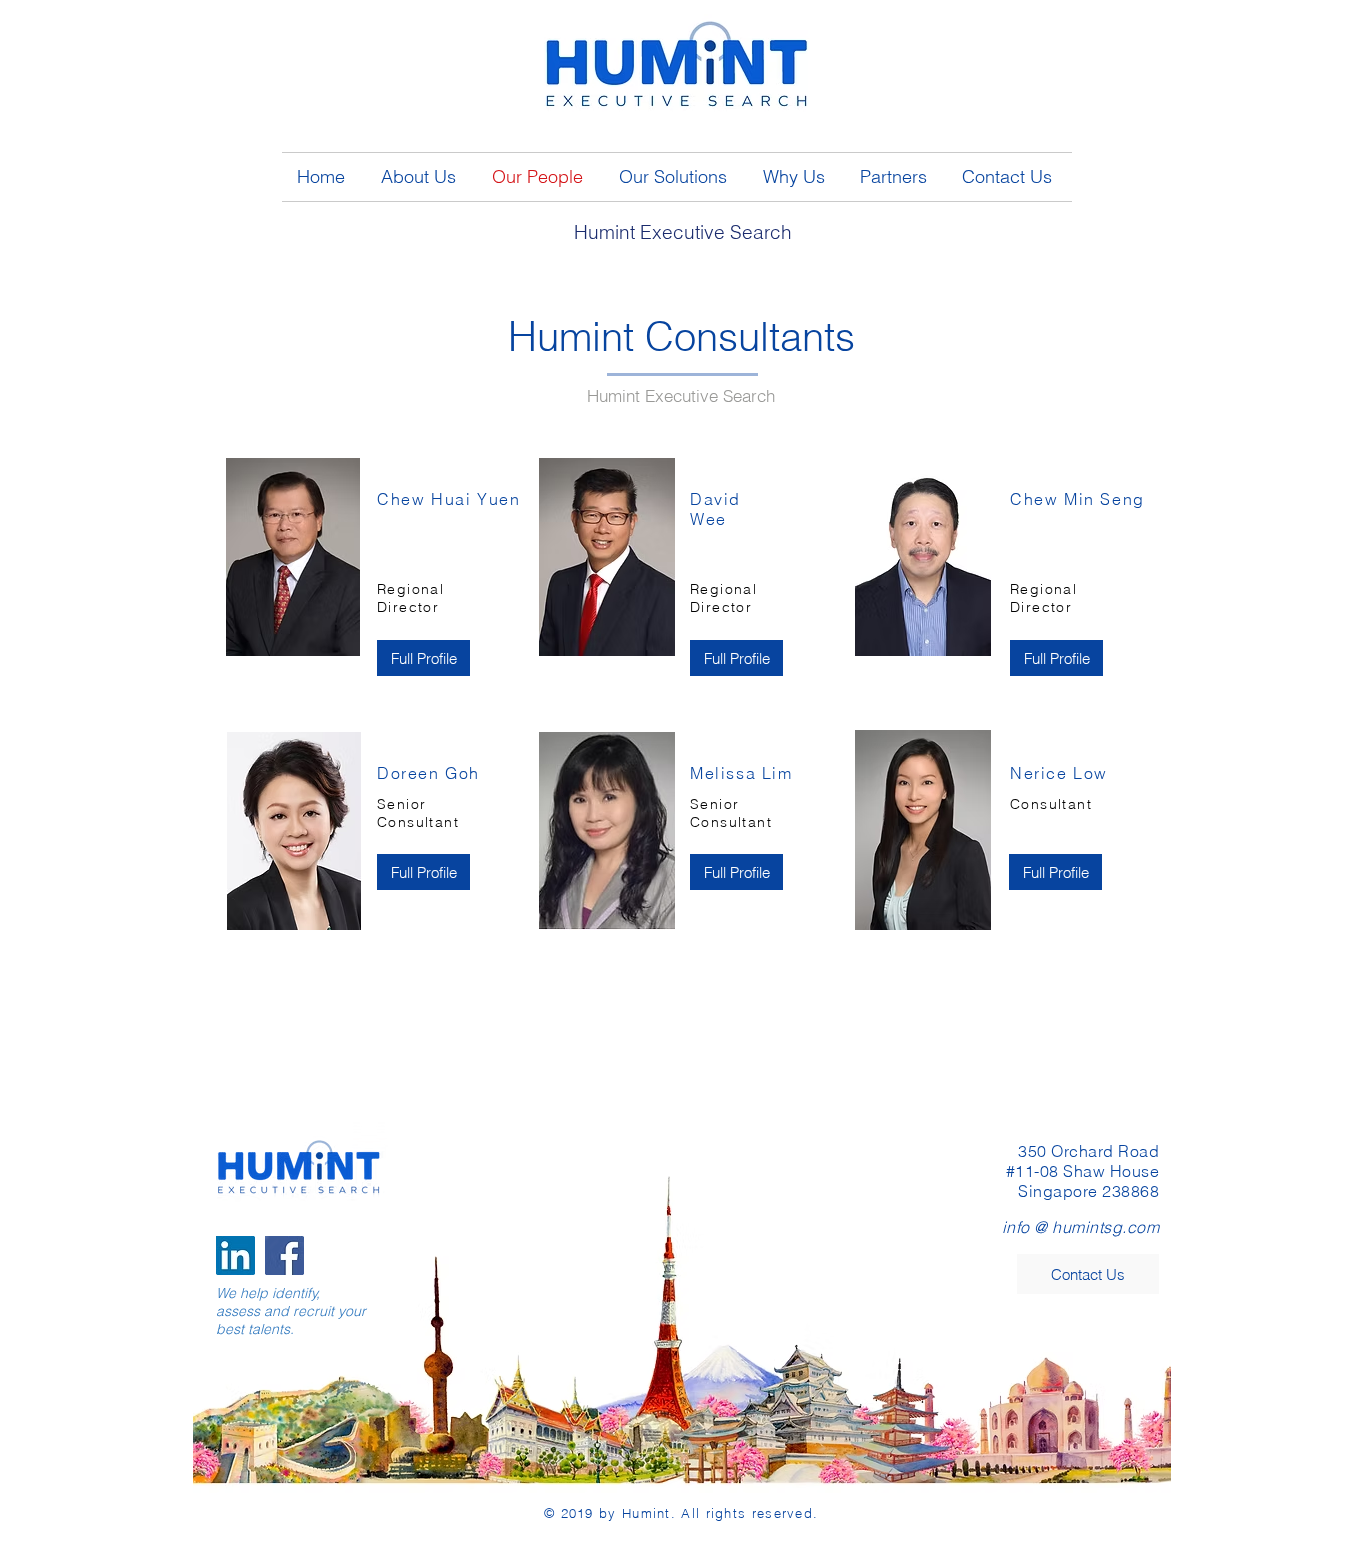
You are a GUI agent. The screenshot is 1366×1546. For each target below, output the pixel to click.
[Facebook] (284, 1255)
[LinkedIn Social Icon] (235, 1255)
